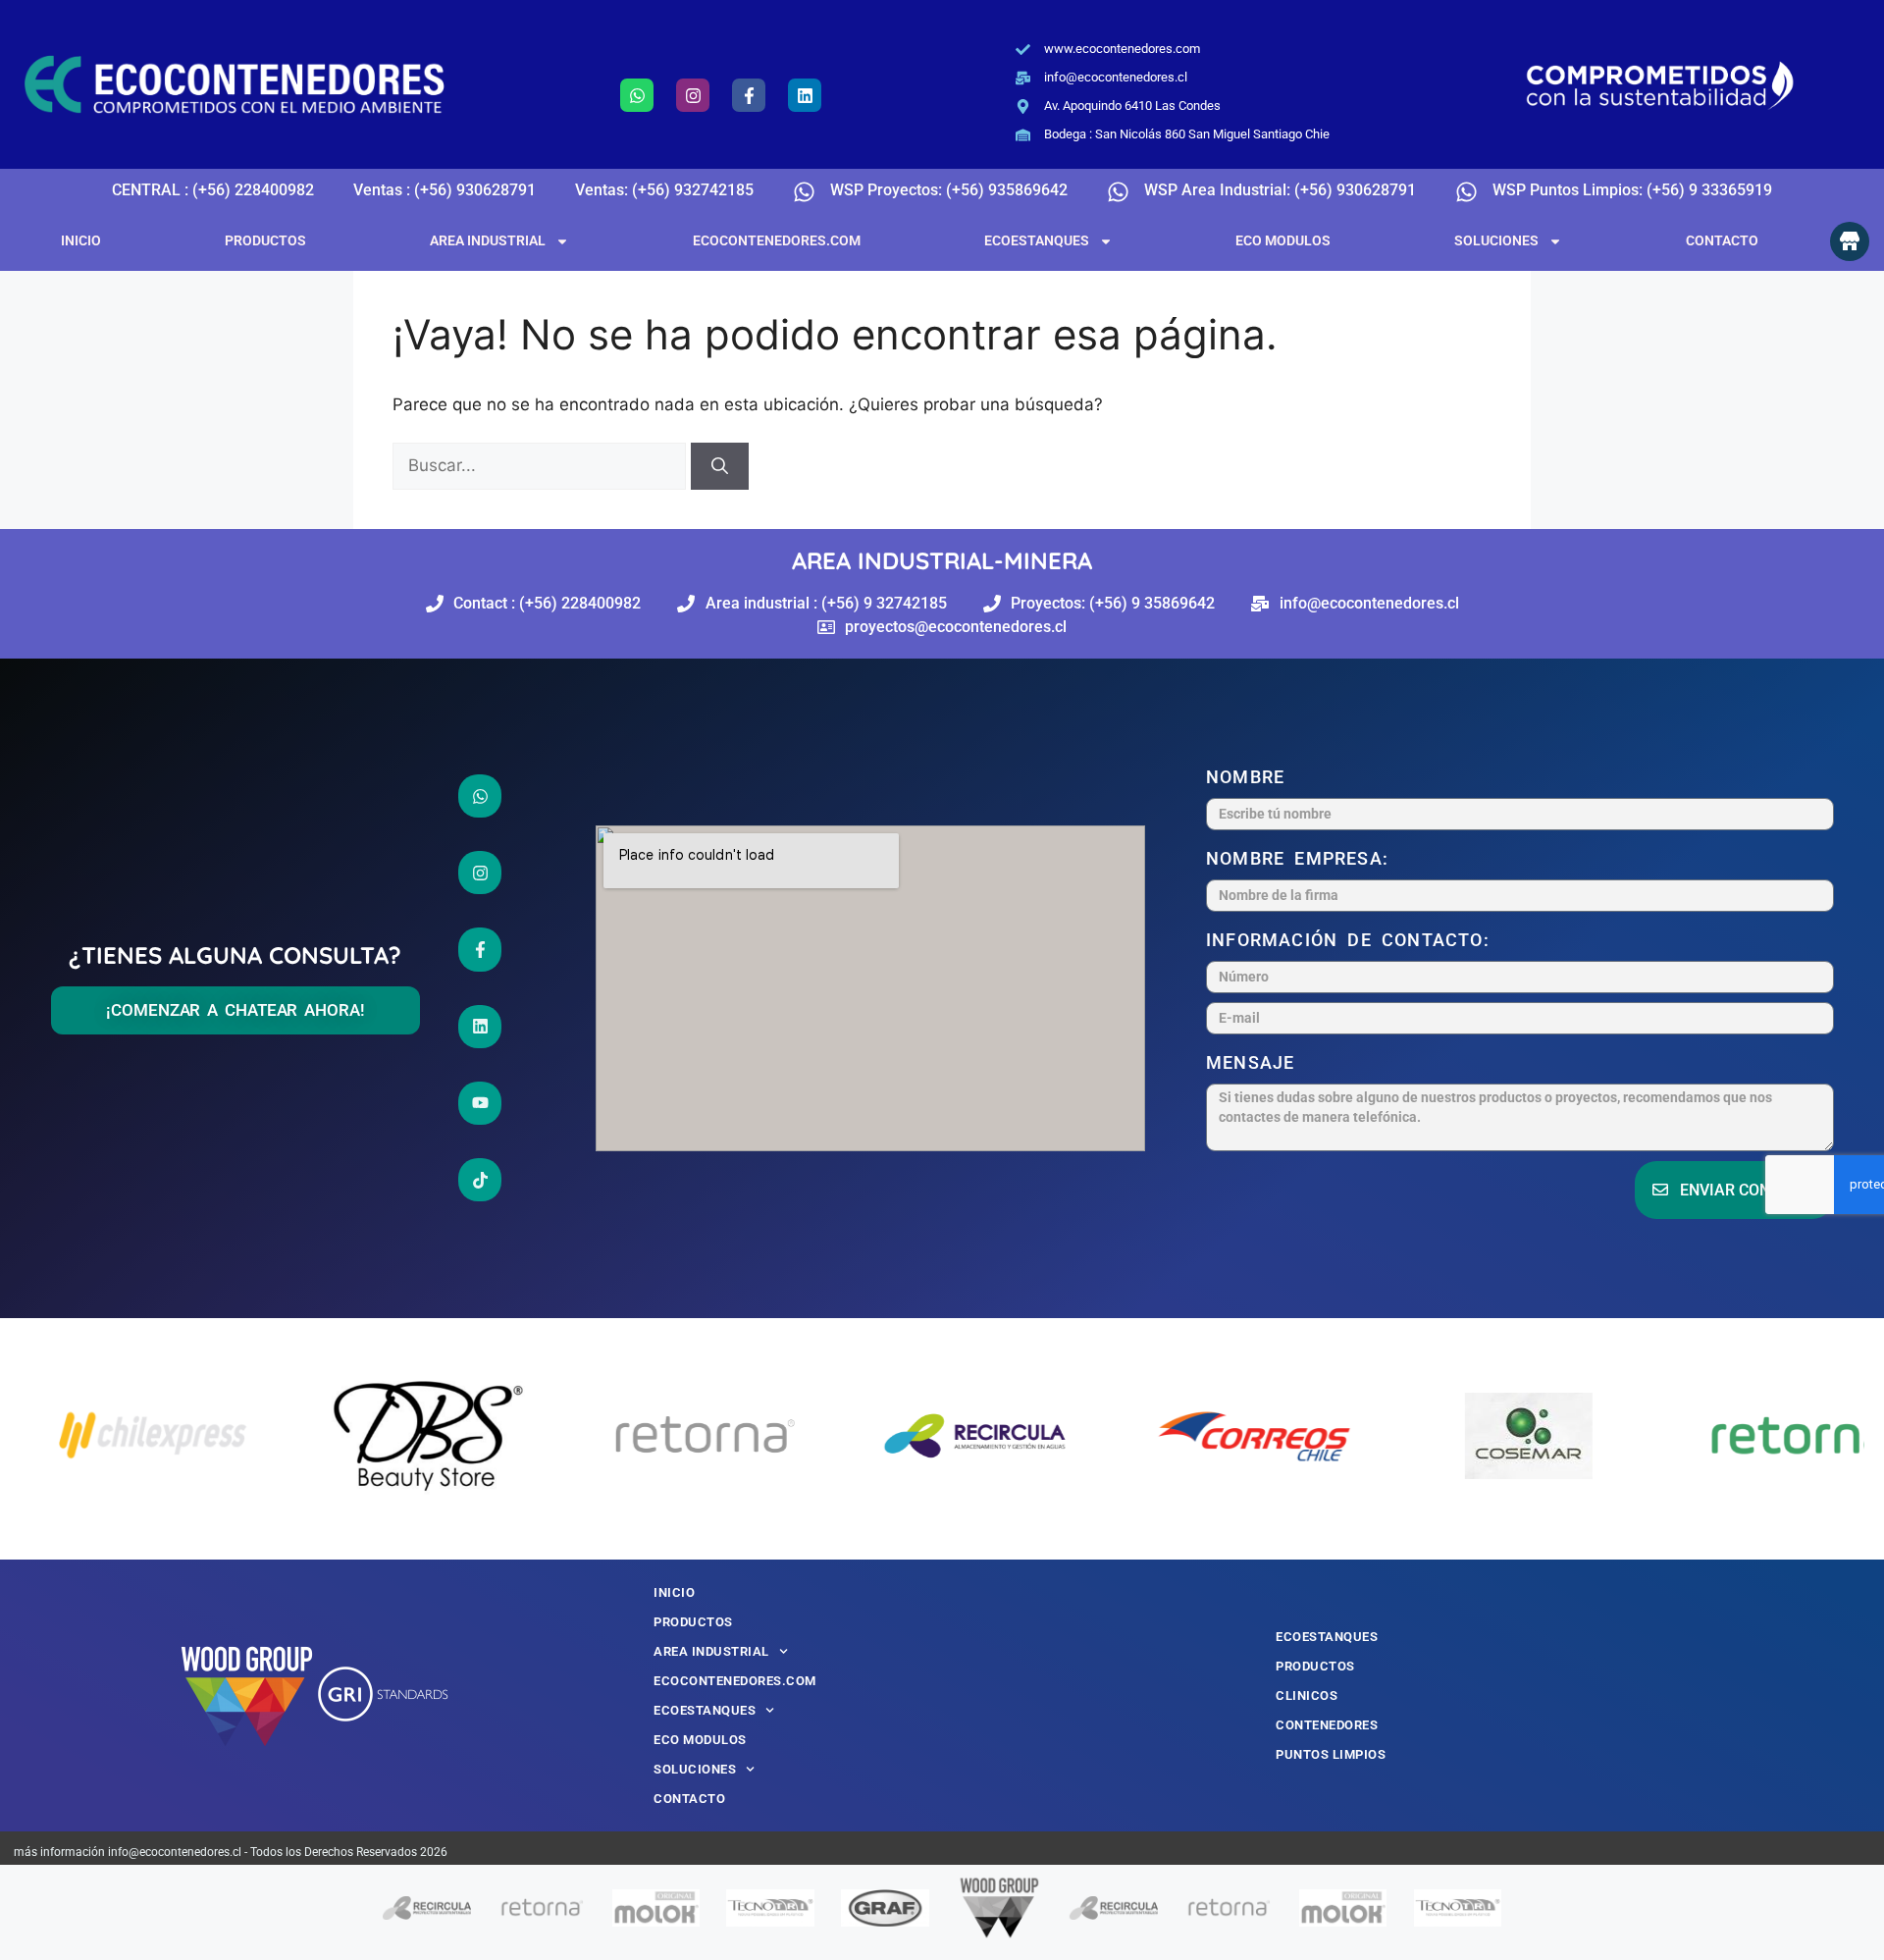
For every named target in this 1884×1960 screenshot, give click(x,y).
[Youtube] (480, 1103)
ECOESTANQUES (1037, 240)
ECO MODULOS (1283, 240)
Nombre (1250, 777)
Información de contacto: (1353, 940)
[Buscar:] (542, 465)
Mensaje (1256, 1062)
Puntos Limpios (1331, 1754)
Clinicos (1307, 1695)
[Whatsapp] (637, 95)
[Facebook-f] (749, 95)
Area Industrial (488, 240)
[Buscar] (720, 466)
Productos (265, 240)
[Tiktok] (480, 1180)
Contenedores (1327, 1725)
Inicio (81, 240)
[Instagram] (693, 95)
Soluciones (1496, 240)
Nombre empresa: (1302, 858)
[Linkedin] (805, 95)
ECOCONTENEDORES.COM (777, 240)
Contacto (1722, 240)
